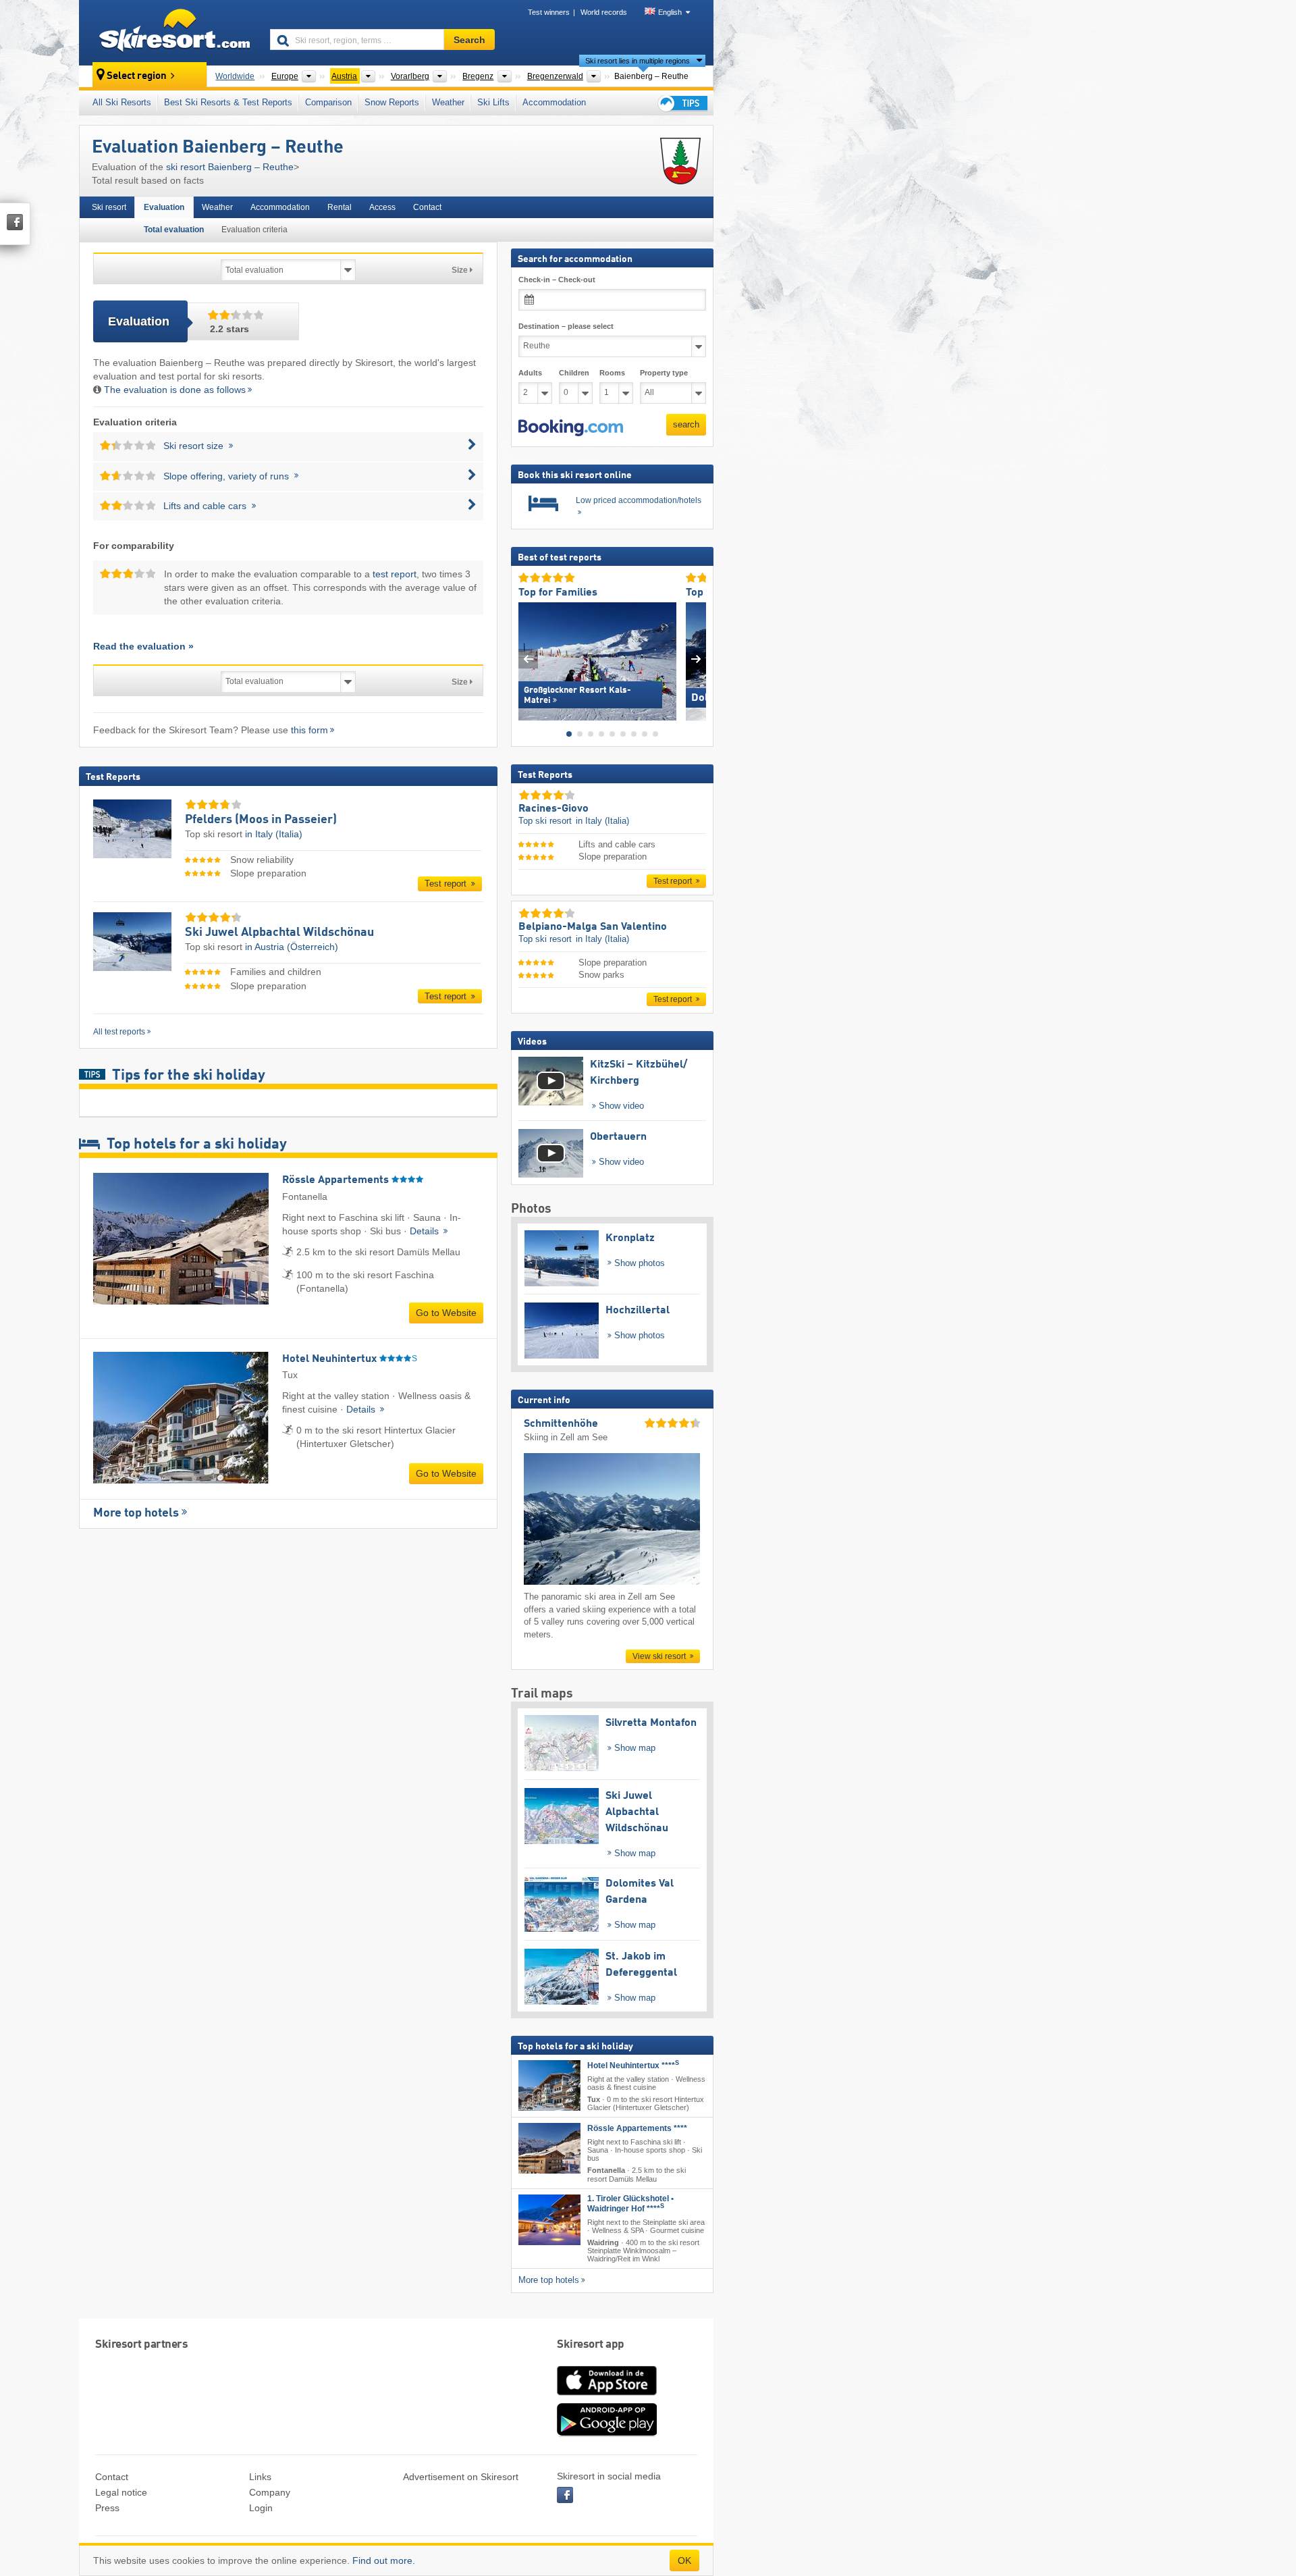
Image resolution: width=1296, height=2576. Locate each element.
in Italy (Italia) (274, 834)
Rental (340, 207)
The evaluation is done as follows (175, 390)
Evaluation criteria (254, 230)
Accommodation (554, 102)
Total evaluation (174, 230)
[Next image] (696, 658)
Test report (447, 884)
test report (395, 574)
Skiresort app (591, 2345)
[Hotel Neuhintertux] (549, 2085)
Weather (448, 102)
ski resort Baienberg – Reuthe (230, 167)
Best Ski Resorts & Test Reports (228, 102)
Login (261, 2508)
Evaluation (164, 207)
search (686, 424)
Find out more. (384, 2560)
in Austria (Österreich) (292, 947)
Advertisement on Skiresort (461, 2477)
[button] (571, 427)
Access (382, 207)
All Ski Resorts (122, 102)
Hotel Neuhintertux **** (633, 2066)
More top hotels (136, 1513)
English (670, 12)
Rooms (612, 373)
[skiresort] (168, 32)
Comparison (328, 102)
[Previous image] (528, 658)
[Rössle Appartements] (549, 2148)
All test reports (119, 1032)
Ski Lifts (493, 102)
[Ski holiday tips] (682, 103)
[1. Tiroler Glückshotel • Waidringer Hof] (549, 2219)
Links (260, 2477)
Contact (427, 207)
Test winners (549, 12)
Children (574, 373)
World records (604, 12)
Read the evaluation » (143, 646)
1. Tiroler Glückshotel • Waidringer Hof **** (630, 2203)
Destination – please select (566, 326)
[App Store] (607, 2396)
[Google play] (607, 2434)
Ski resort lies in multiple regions (638, 61)
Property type (664, 373)
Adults (530, 373)
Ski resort (109, 207)
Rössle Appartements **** (637, 2128)
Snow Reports (392, 102)
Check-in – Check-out (557, 280)
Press (107, 2508)
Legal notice (121, 2492)
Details (426, 1231)
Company (270, 2492)
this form (309, 730)
